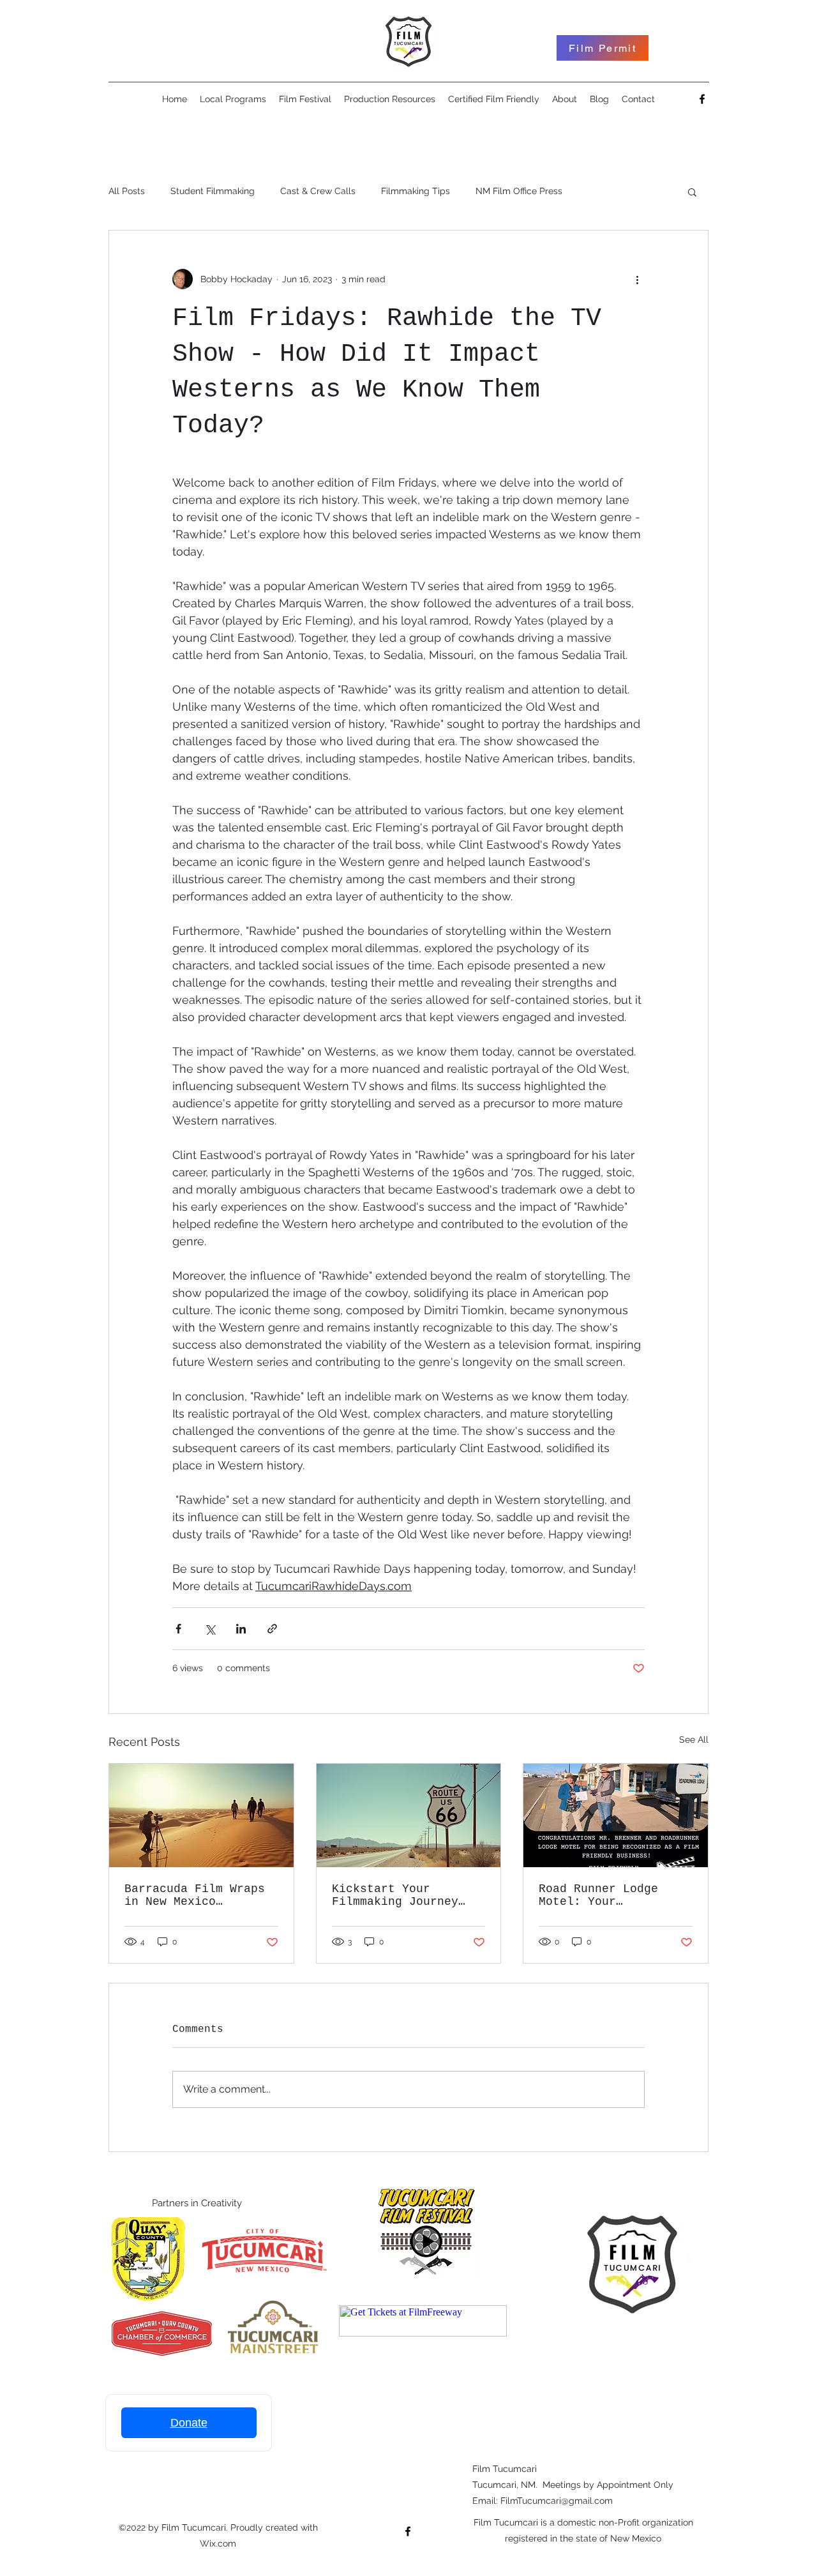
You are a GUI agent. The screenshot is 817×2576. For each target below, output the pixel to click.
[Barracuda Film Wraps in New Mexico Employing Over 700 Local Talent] (201, 1815)
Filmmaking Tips (416, 191)
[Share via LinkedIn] (241, 1629)
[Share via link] (272, 1629)
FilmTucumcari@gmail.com (557, 2501)
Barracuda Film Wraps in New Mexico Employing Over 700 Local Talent (195, 1895)
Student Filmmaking (213, 191)
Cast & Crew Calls (318, 191)
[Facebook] (702, 99)
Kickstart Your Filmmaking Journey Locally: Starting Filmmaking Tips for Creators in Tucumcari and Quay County (406, 1895)
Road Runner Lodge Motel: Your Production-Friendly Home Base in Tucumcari (605, 1895)
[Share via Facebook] (178, 1629)
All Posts (127, 191)
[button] (692, 192)
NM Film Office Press (519, 191)
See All (694, 1739)
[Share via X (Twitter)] (210, 1629)
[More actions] (637, 279)
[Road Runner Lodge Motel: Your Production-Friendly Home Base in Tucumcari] (616, 1815)
